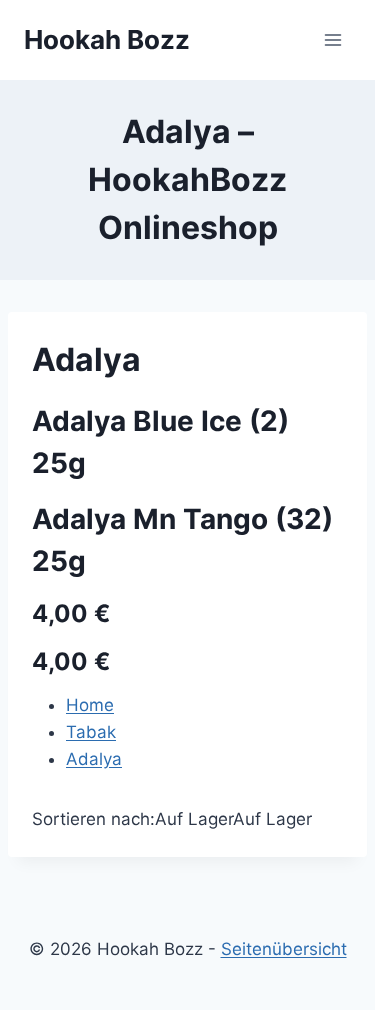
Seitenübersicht (284, 949)
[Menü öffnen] (332, 39)
